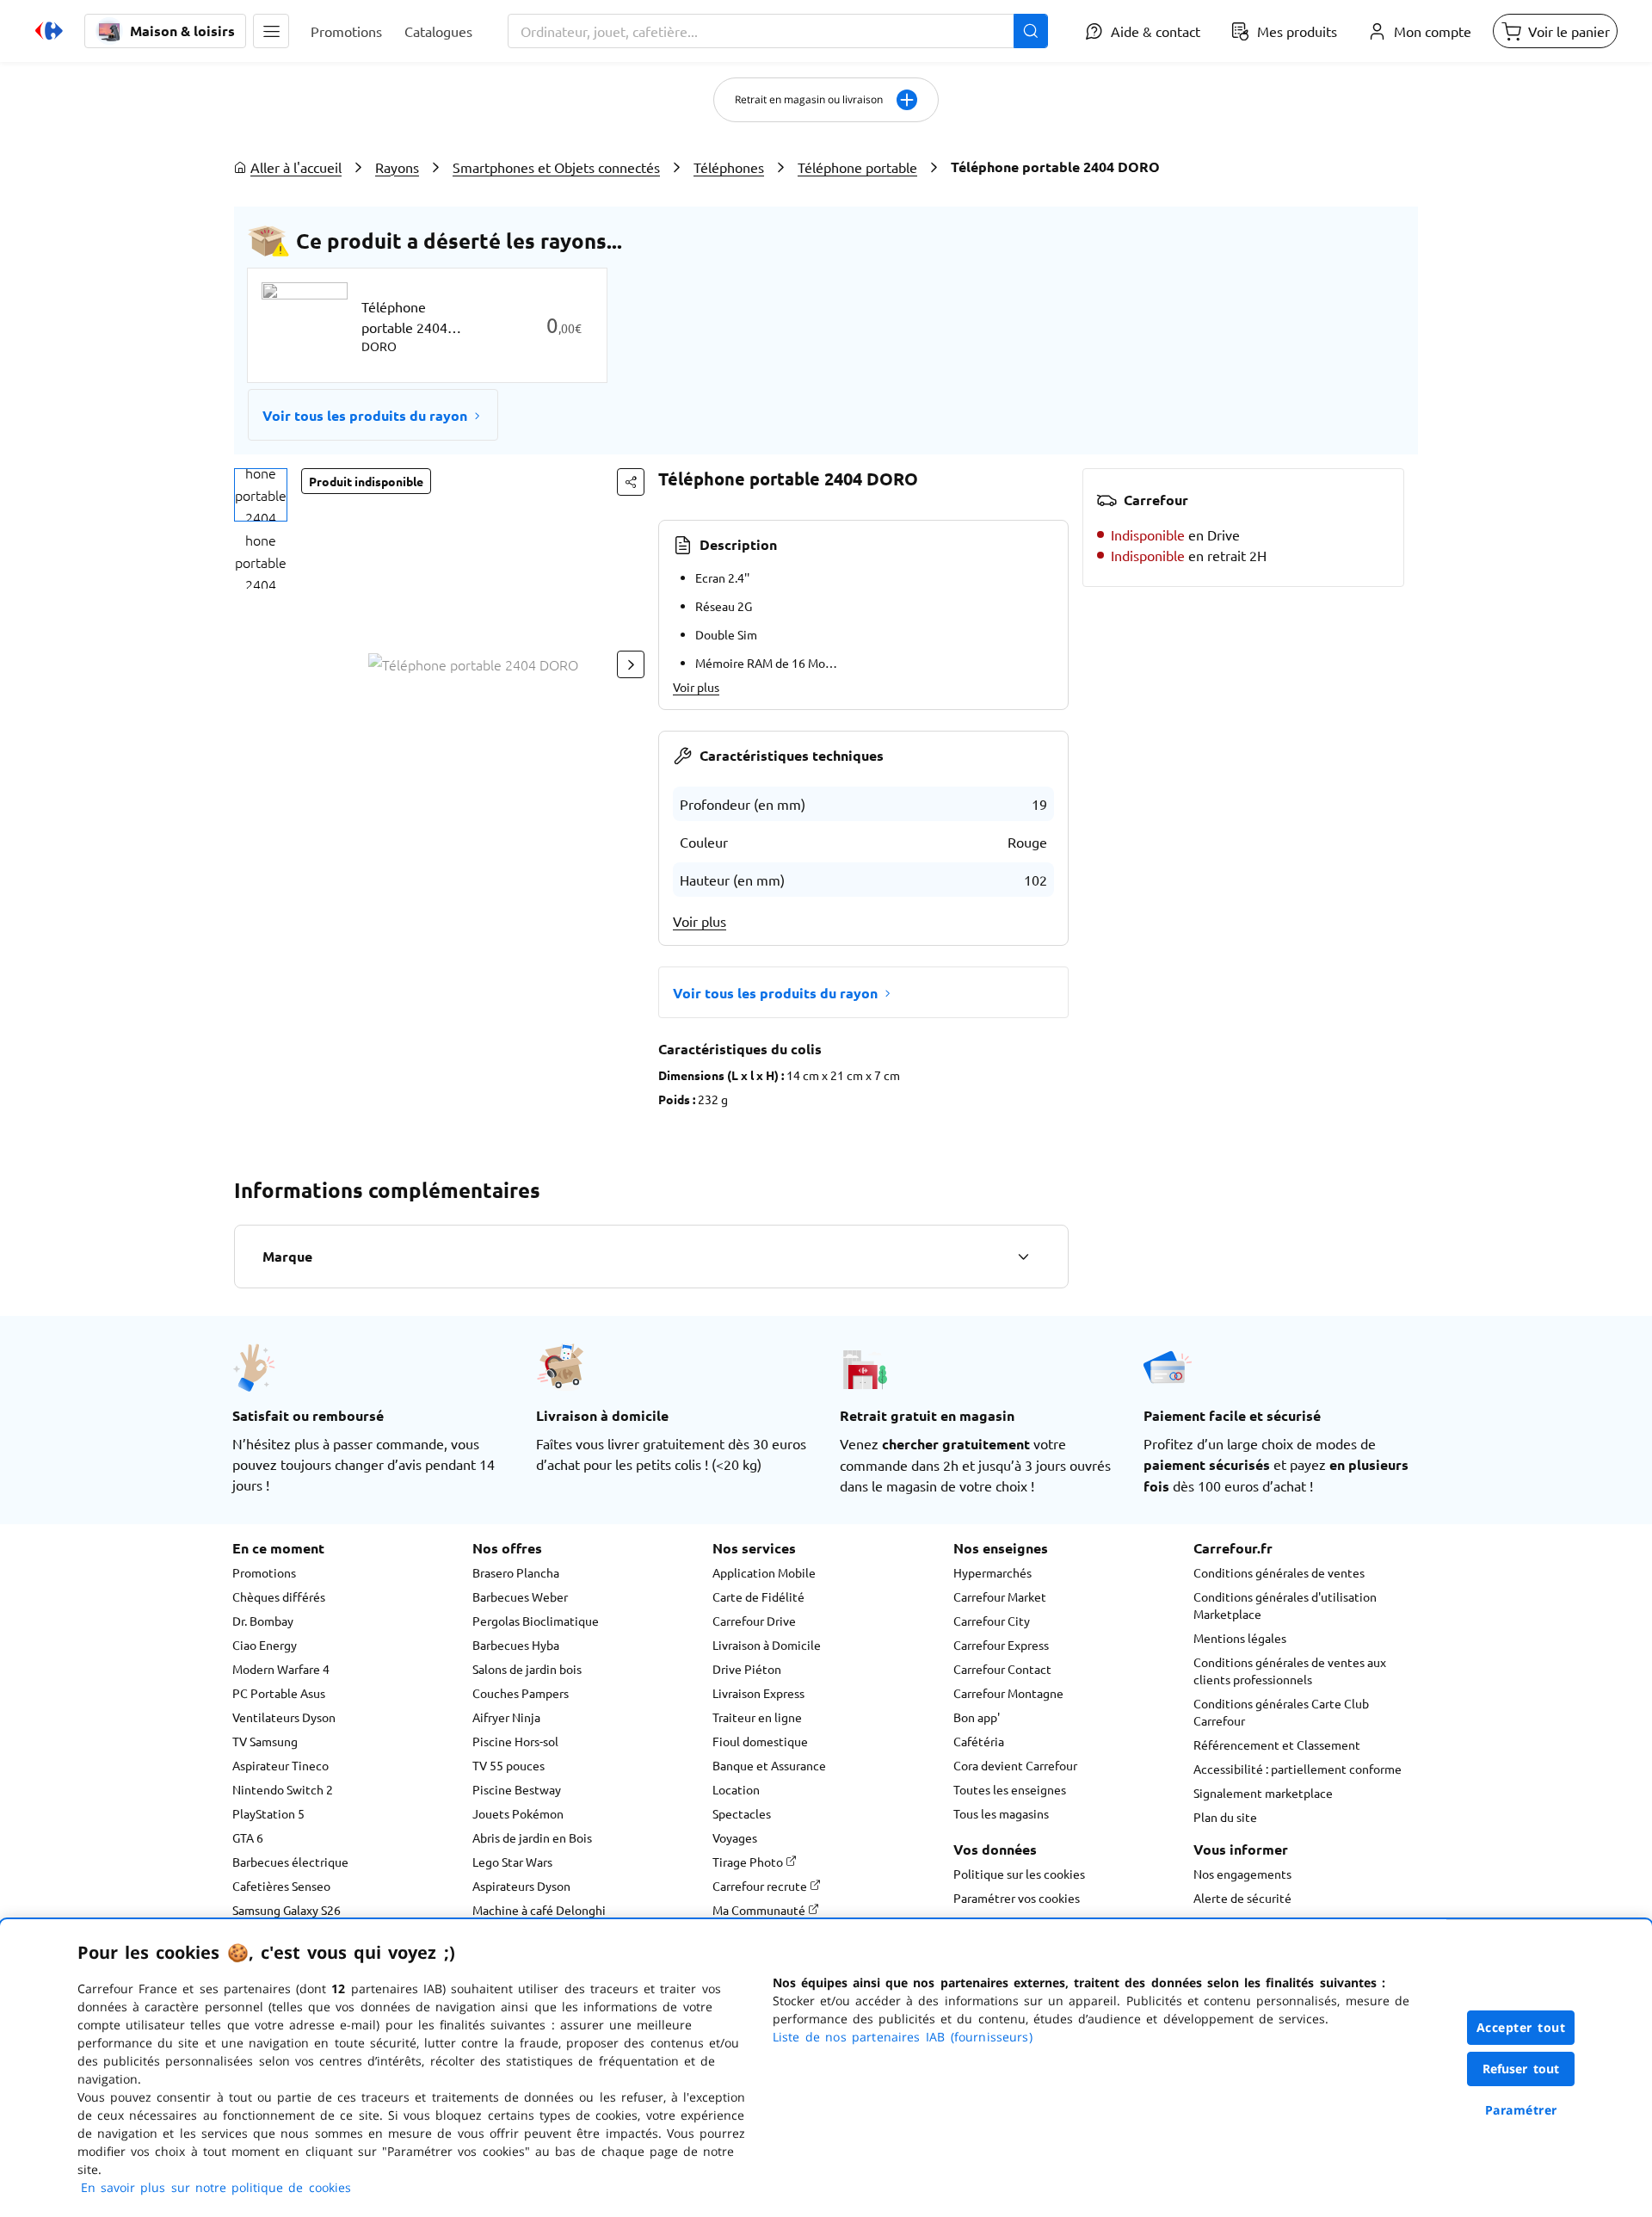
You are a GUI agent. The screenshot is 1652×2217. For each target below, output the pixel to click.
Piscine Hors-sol (515, 1741)
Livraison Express (758, 1693)
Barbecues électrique (290, 1862)
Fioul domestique (760, 1741)
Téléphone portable (857, 167)
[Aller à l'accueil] (49, 31)
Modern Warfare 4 (281, 1669)
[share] (631, 482)
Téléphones (729, 167)
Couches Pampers (521, 1693)
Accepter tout (1521, 2027)
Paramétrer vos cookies (1017, 1898)
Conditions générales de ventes (1279, 1572)
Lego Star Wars (512, 1862)
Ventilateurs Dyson (284, 1717)
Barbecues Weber (520, 1596)
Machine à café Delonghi (539, 1910)
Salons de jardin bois (527, 1669)
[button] (271, 31)
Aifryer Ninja (506, 1717)
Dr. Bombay (263, 1621)
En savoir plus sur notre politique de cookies (216, 2187)
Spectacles (742, 1813)
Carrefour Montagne (1008, 1693)
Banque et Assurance (769, 1765)
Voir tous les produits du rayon (365, 415)
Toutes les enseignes (1010, 1789)
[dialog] (826, 2068)
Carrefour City (992, 1621)
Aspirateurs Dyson (521, 1886)
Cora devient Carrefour (1015, 1765)
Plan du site (1225, 1817)
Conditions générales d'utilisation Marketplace (1285, 1605)
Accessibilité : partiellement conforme (1298, 1769)
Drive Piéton (747, 1669)
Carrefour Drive (754, 1621)
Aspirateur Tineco (280, 1765)
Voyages (735, 1837)
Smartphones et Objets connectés (556, 167)
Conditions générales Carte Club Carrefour (1281, 1712)
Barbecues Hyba (516, 1645)
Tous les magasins (1001, 1813)
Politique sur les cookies (1019, 1874)
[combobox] (778, 31)
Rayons (397, 167)
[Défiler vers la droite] (631, 664)
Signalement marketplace (1263, 1793)
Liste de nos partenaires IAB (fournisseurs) (903, 2037)
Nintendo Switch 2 (283, 1789)
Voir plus (696, 687)
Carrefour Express (1001, 1645)
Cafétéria (979, 1741)
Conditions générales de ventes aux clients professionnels (1290, 1670)
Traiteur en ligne (757, 1717)
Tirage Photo (749, 1862)
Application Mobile (764, 1572)
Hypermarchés (992, 1572)
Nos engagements (1242, 1874)
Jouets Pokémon (518, 1813)
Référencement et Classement (1277, 1745)
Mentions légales (1240, 1638)
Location (736, 1789)
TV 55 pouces (509, 1765)
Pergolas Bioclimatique (536, 1621)
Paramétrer (1521, 2110)
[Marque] (1023, 1257)
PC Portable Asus (279, 1693)
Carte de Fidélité (758, 1596)
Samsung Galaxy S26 (287, 1910)
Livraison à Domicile (767, 1645)
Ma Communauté (760, 1910)
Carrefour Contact (1002, 1669)
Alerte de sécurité (1242, 1898)
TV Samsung (265, 1741)
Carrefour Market (1000, 1596)
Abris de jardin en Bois (532, 1837)
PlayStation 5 (268, 1813)
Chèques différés (279, 1596)
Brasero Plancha (516, 1572)
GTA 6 (248, 1837)
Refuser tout (1521, 2069)
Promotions (264, 1572)
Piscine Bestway (517, 1789)
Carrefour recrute (761, 1886)
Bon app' (977, 1717)
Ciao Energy (265, 1645)
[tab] (261, 495)
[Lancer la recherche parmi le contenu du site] (1031, 31)
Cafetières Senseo (281, 1886)
